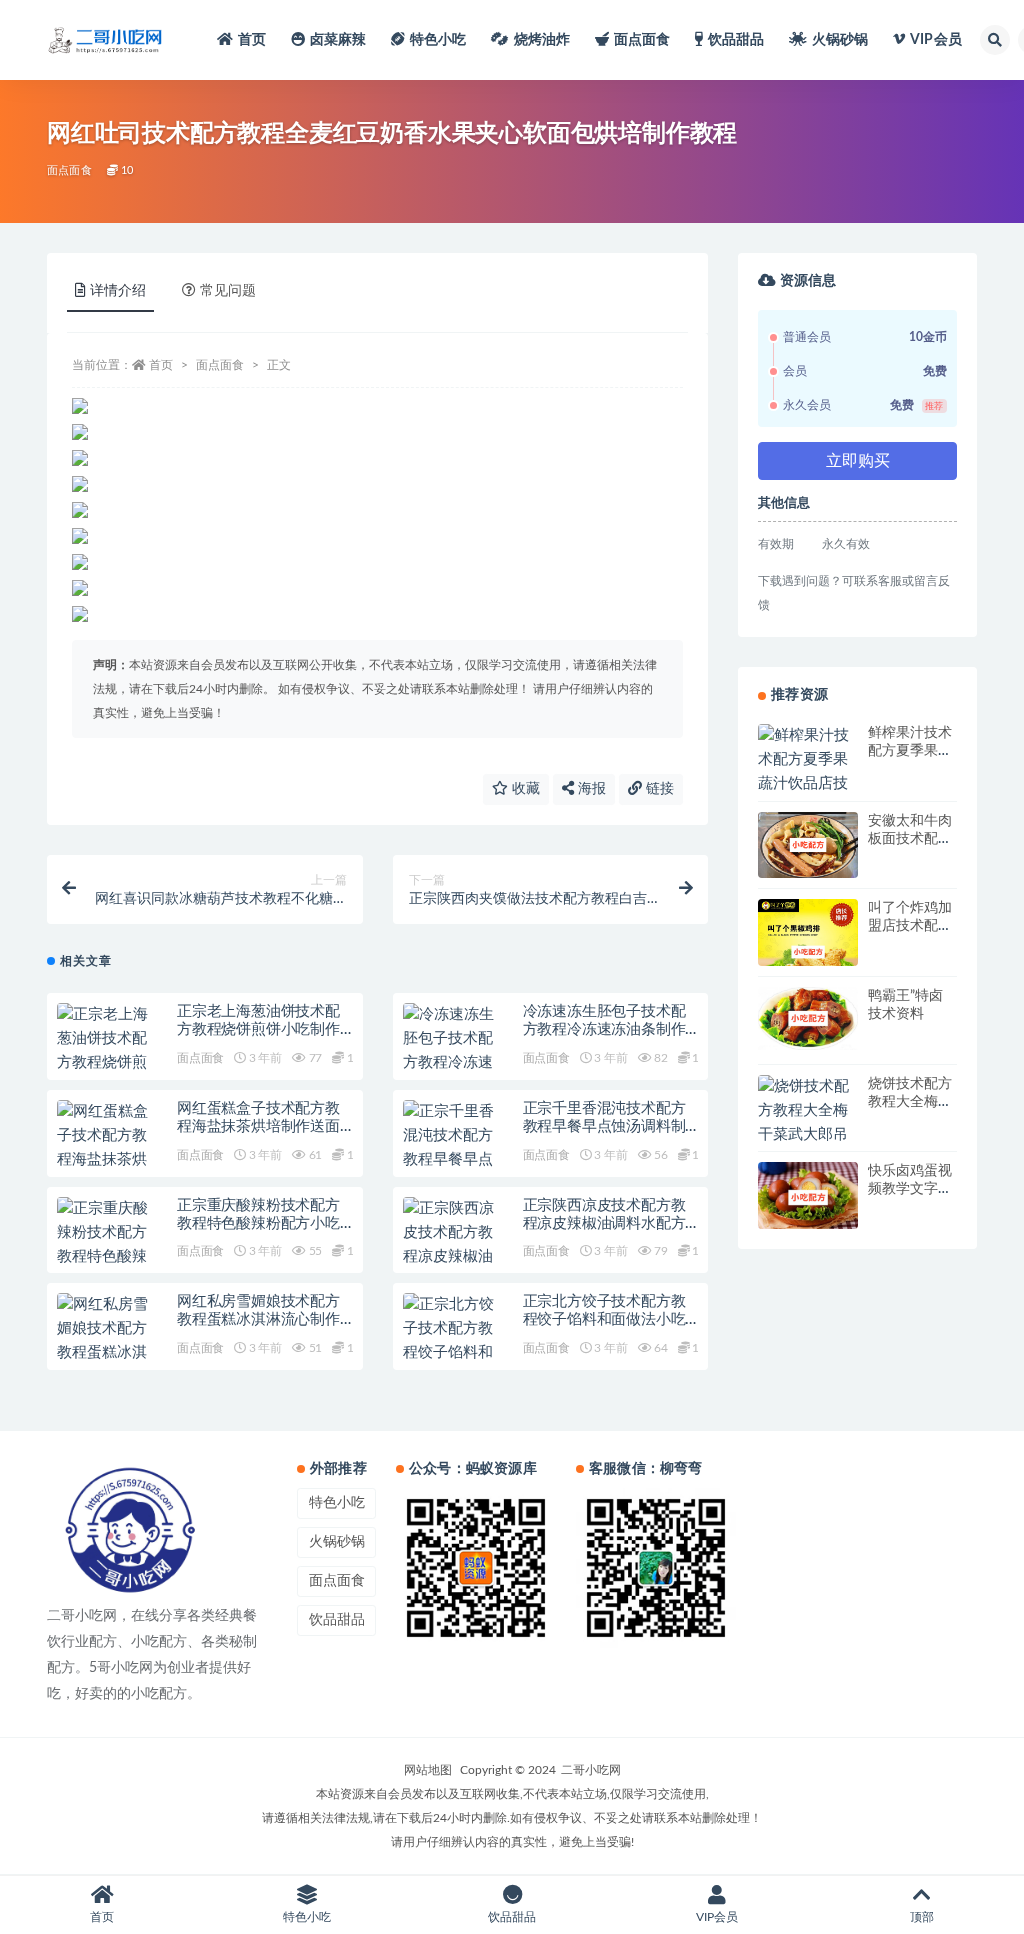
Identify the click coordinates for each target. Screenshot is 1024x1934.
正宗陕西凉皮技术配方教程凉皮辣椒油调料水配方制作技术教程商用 (604, 1223)
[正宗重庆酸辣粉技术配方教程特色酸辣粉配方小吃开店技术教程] (107, 1257)
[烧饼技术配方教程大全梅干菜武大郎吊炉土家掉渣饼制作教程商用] (808, 1135)
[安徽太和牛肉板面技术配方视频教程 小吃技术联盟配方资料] (808, 845)
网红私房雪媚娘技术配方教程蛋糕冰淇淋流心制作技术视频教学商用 (258, 1319)
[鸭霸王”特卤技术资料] (808, 1018)
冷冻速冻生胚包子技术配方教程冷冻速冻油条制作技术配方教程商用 (604, 1029)
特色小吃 (438, 40)
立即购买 (858, 461)
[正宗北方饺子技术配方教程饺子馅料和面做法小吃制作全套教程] (453, 1353)
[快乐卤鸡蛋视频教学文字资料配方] (808, 1197)
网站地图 (428, 1770)
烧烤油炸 (542, 40)
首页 (252, 40)
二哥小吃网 (591, 1770)
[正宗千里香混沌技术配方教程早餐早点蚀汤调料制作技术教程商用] (453, 1160)
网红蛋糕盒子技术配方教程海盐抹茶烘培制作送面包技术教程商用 (258, 1126)
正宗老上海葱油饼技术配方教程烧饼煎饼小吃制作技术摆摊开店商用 (258, 1029)
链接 (658, 789)
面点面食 (642, 40)
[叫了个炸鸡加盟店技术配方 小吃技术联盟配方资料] (808, 951)
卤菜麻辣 (338, 40)
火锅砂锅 (840, 40)
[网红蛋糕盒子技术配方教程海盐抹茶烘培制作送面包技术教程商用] (107, 1160)
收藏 (524, 789)
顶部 (922, 1917)
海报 (590, 789)
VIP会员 (936, 40)
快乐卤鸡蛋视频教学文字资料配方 (910, 1189)
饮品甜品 (736, 40)
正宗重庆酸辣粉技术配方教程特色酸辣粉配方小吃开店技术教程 (258, 1223)
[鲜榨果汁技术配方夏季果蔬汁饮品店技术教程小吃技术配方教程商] (808, 784)
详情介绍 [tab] (118, 291)
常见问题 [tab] (228, 291)
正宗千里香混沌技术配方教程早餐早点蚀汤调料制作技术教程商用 (604, 1126)
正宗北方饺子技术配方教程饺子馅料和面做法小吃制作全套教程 (604, 1319)
